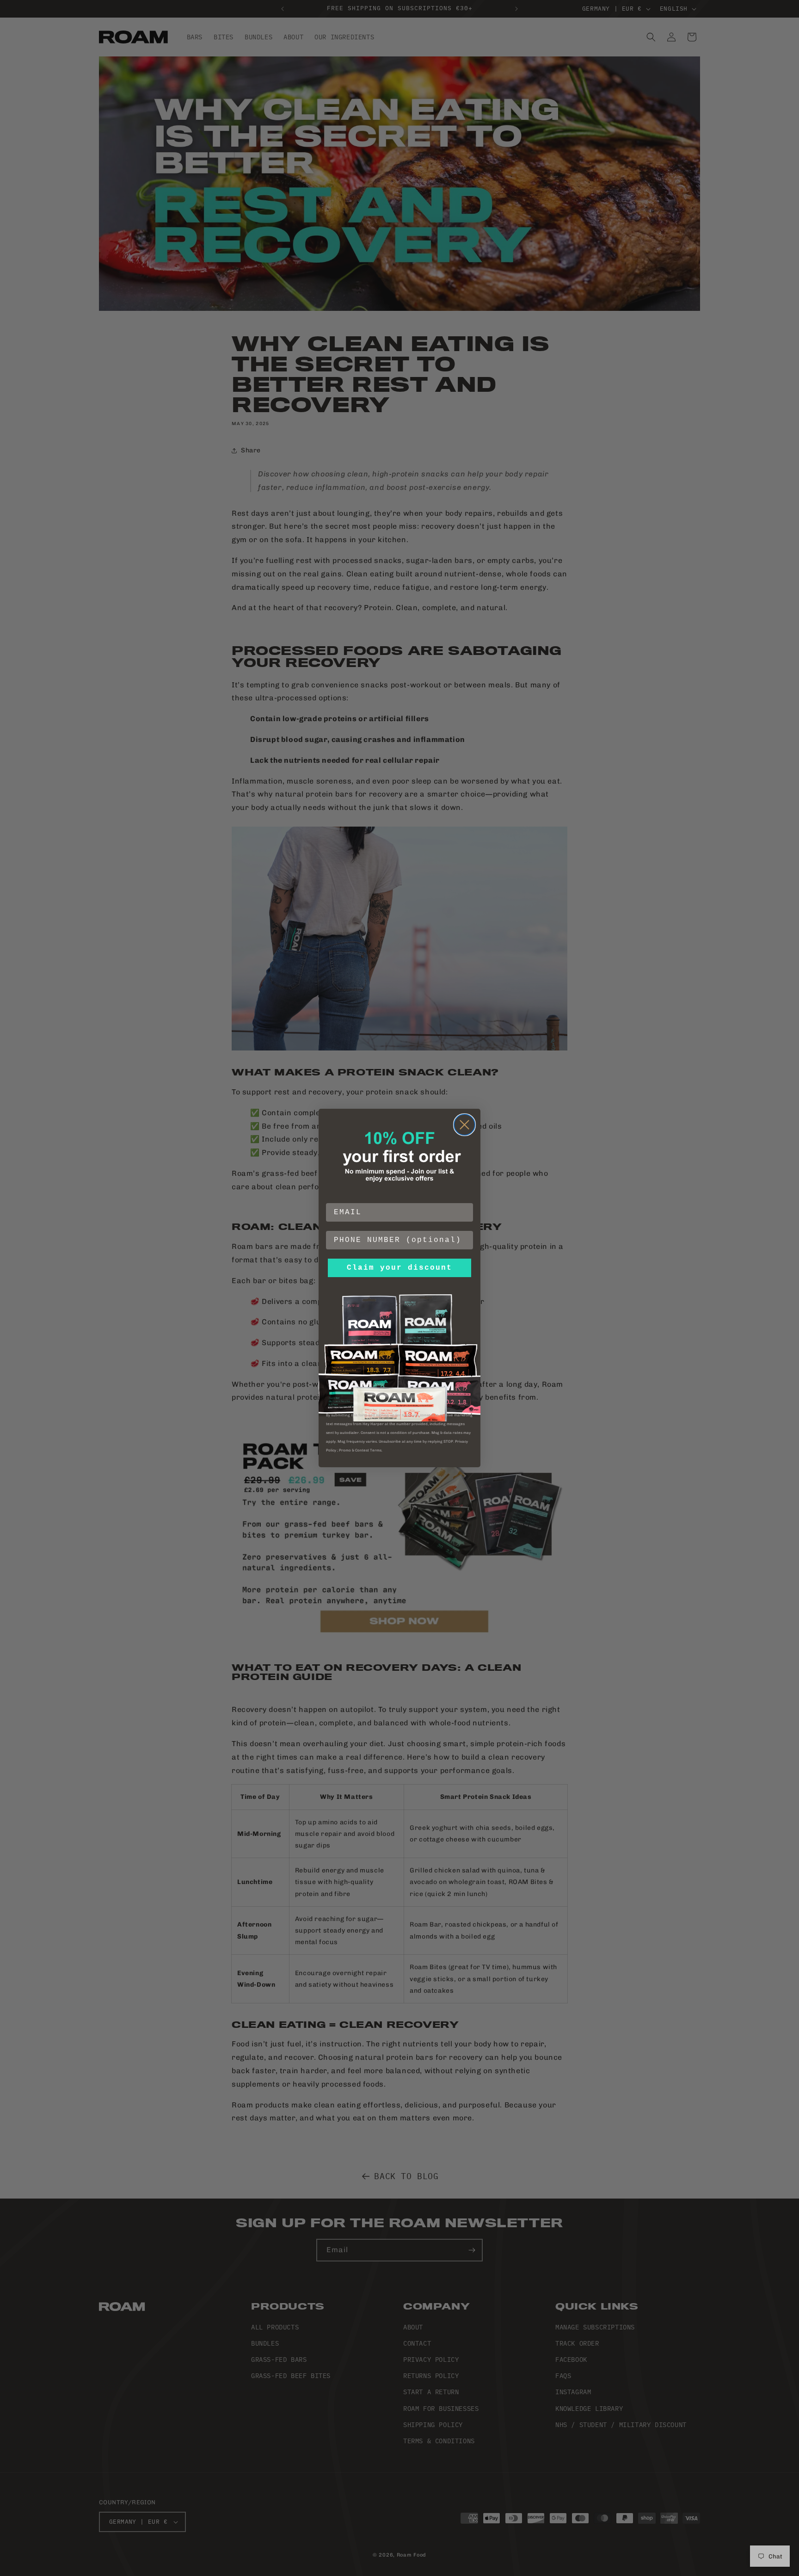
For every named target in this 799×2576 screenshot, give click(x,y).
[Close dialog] (464, 1125)
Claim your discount (399, 1268)
